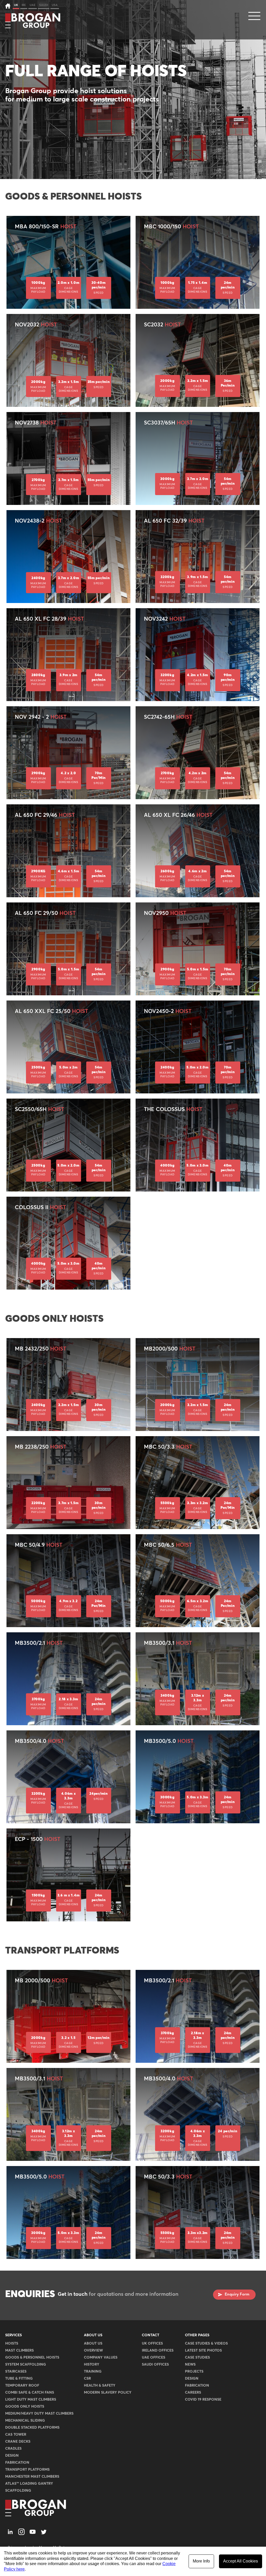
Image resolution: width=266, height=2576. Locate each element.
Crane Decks (18, 2442)
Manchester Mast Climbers (32, 2477)
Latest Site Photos (203, 2351)
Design (12, 2456)
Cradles (13, 2449)
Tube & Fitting (19, 2379)
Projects (194, 2372)
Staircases (16, 2372)
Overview (93, 2351)
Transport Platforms (27, 2470)
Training (93, 2372)
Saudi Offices (155, 2365)
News (190, 2365)
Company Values (101, 2358)
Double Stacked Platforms (32, 2428)
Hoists (12, 2344)
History (92, 2365)
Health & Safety (100, 2386)
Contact (151, 2335)
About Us (93, 2335)
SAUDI (44, 5)
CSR (87, 2379)
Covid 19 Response (203, 2400)
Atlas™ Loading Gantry (29, 2484)
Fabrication (17, 2463)
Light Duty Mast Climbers (31, 2400)
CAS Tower (16, 2435)
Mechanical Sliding (25, 2421)
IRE (24, 5)
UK (16, 5)
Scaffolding (18, 2491)
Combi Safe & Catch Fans (30, 2393)
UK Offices (152, 2344)
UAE (33, 5)
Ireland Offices (158, 2351)
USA (55, 5)
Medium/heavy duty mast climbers (39, 2414)
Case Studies (197, 2358)
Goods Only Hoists (25, 2407)
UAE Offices (154, 2358)
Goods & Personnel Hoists (32, 2358)
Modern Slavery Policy (108, 2393)
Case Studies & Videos (206, 2344)
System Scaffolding (26, 2365)
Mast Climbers (19, 2351)
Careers (193, 2393)
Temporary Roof (22, 2386)
